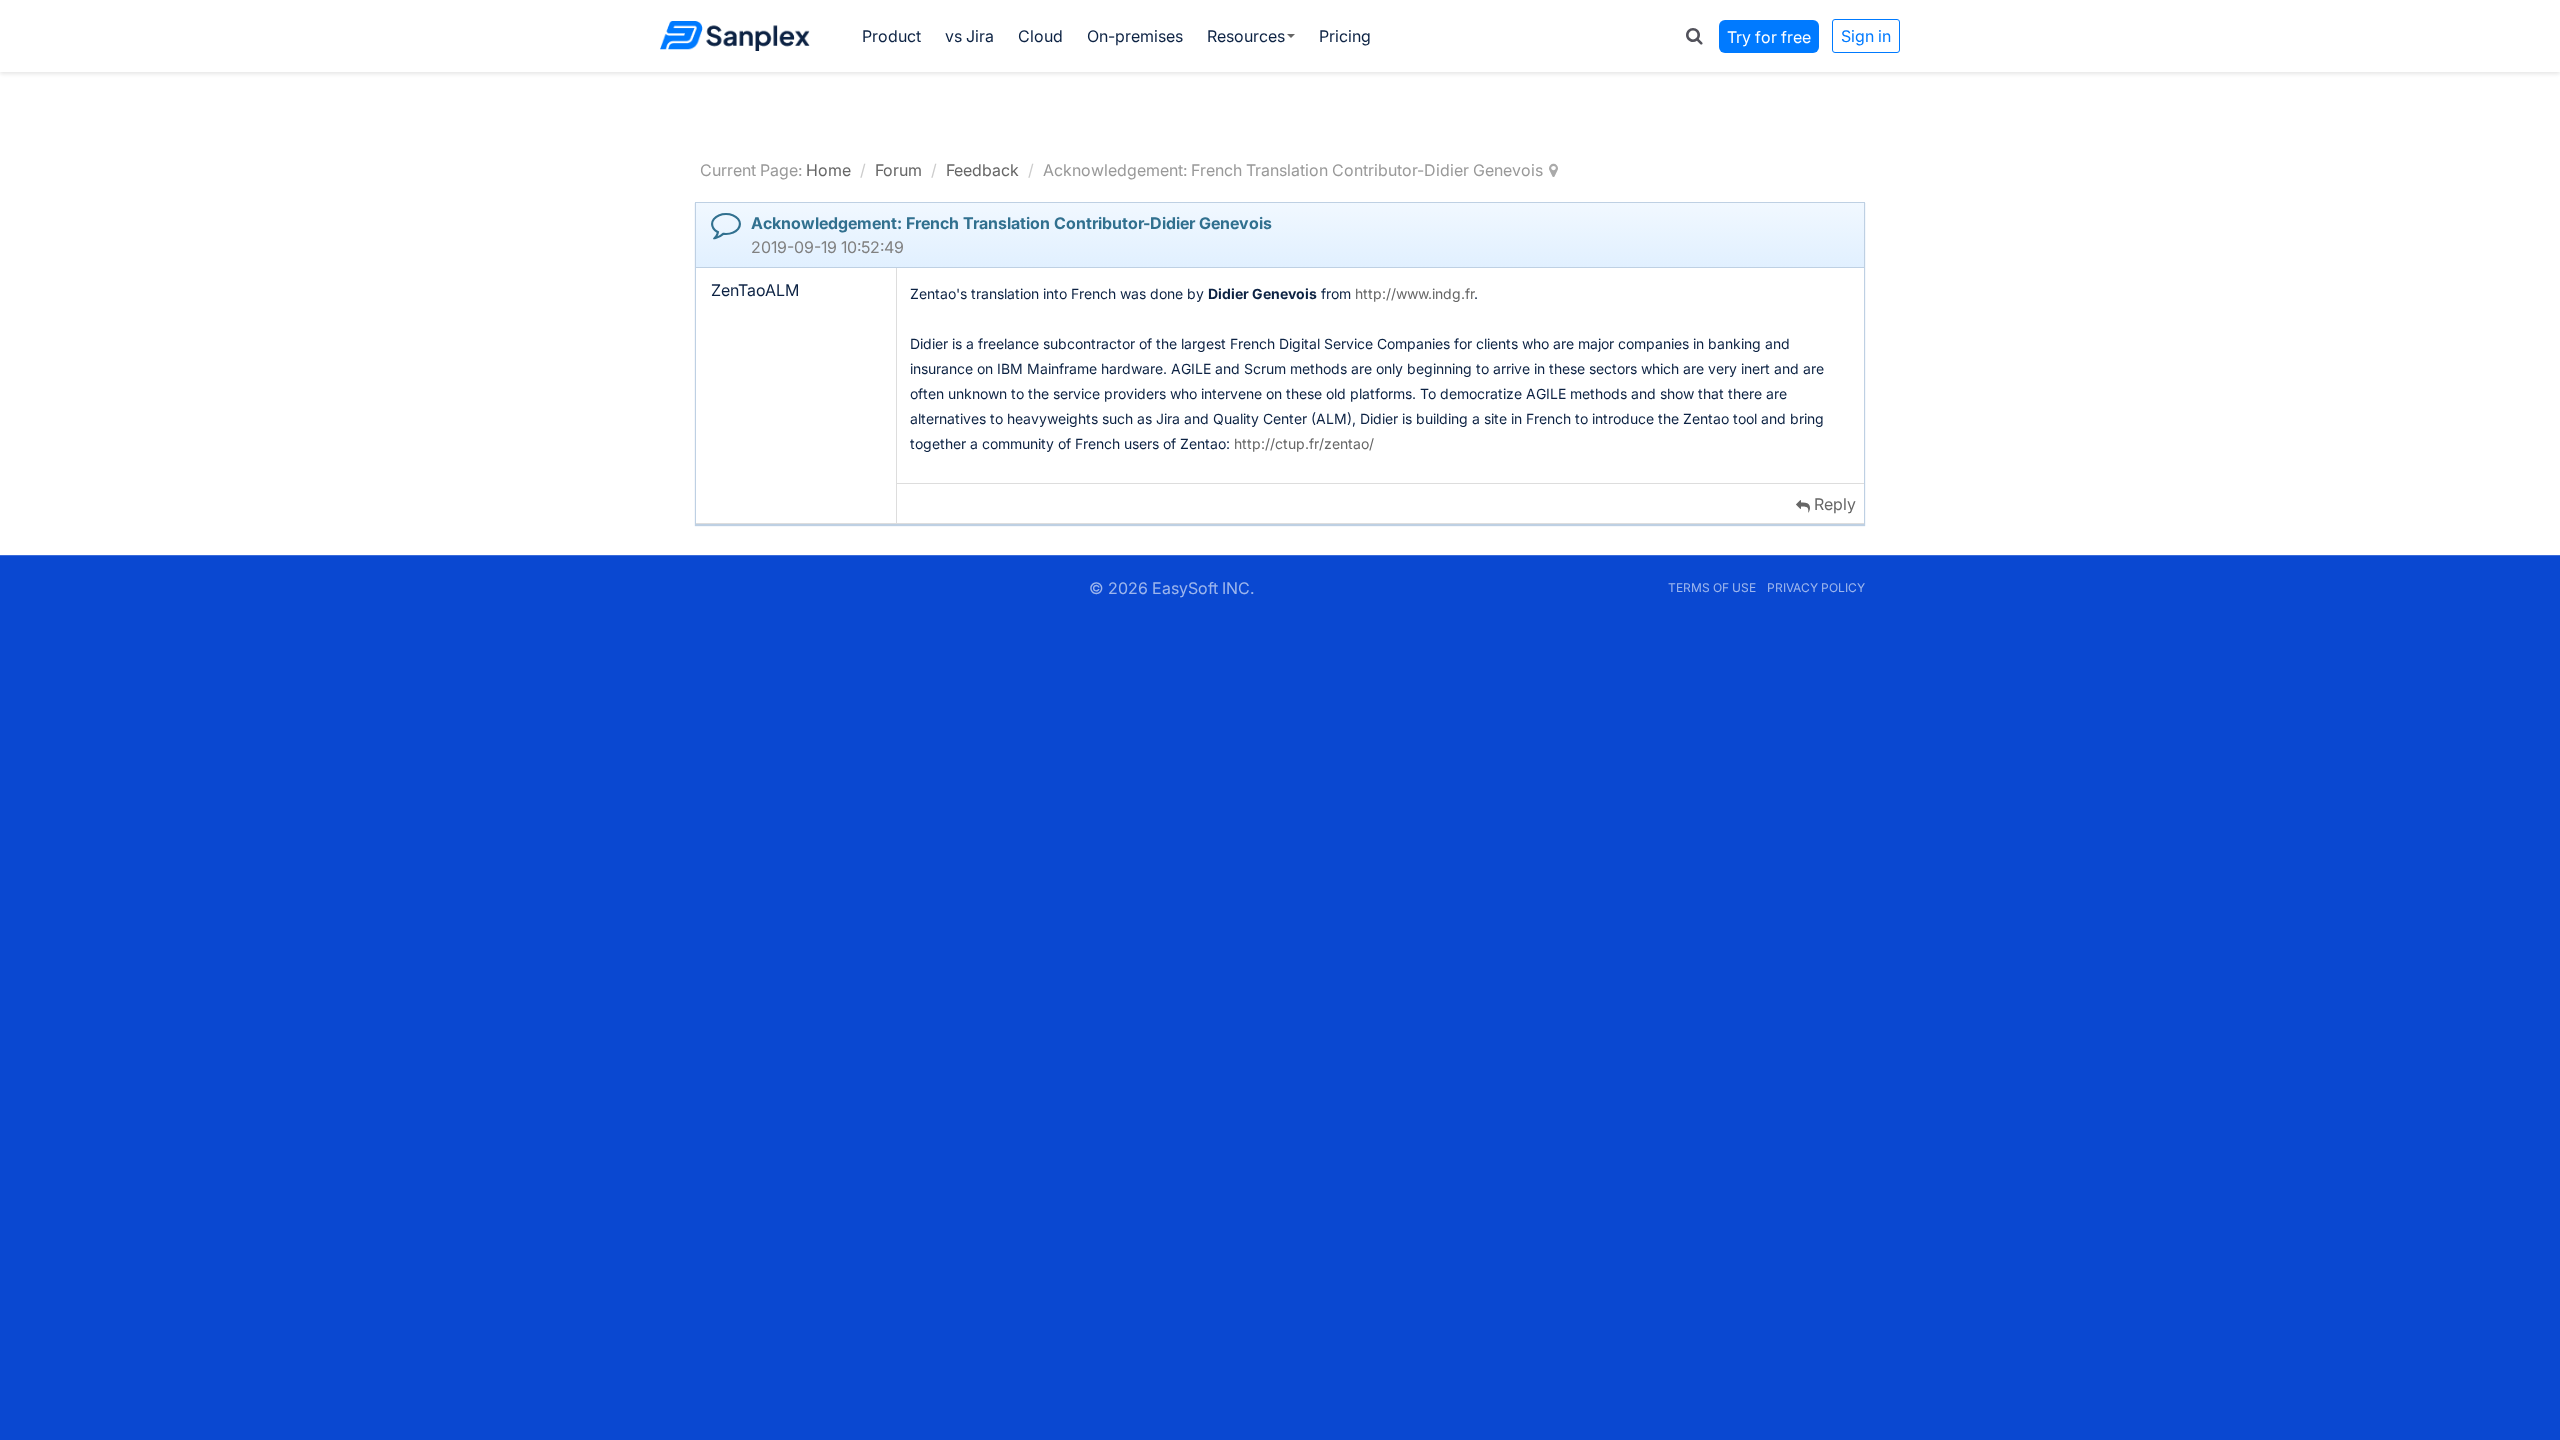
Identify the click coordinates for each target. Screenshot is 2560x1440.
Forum (898, 170)
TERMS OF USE (1712, 587)
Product (891, 36)
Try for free (1769, 36)
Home (828, 170)
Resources (1246, 36)
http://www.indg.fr (1414, 293)
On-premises (1135, 36)
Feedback (982, 170)
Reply (1833, 504)
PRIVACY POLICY (1816, 587)
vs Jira (969, 36)
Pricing (1345, 36)
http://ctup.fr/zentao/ (1304, 443)
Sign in (1866, 36)
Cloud (1040, 36)
